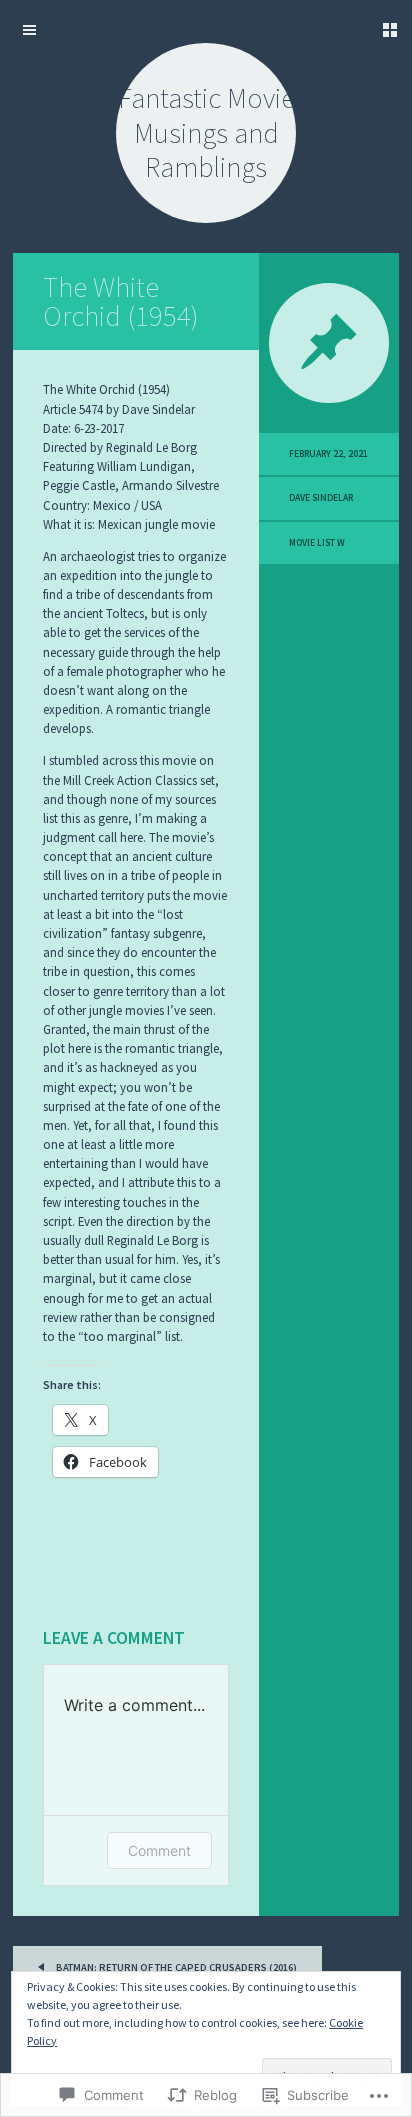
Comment (159, 1850)
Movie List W (317, 543)
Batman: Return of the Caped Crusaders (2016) (175, 1967)
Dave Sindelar (321, 498)
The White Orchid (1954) (121, 301)
